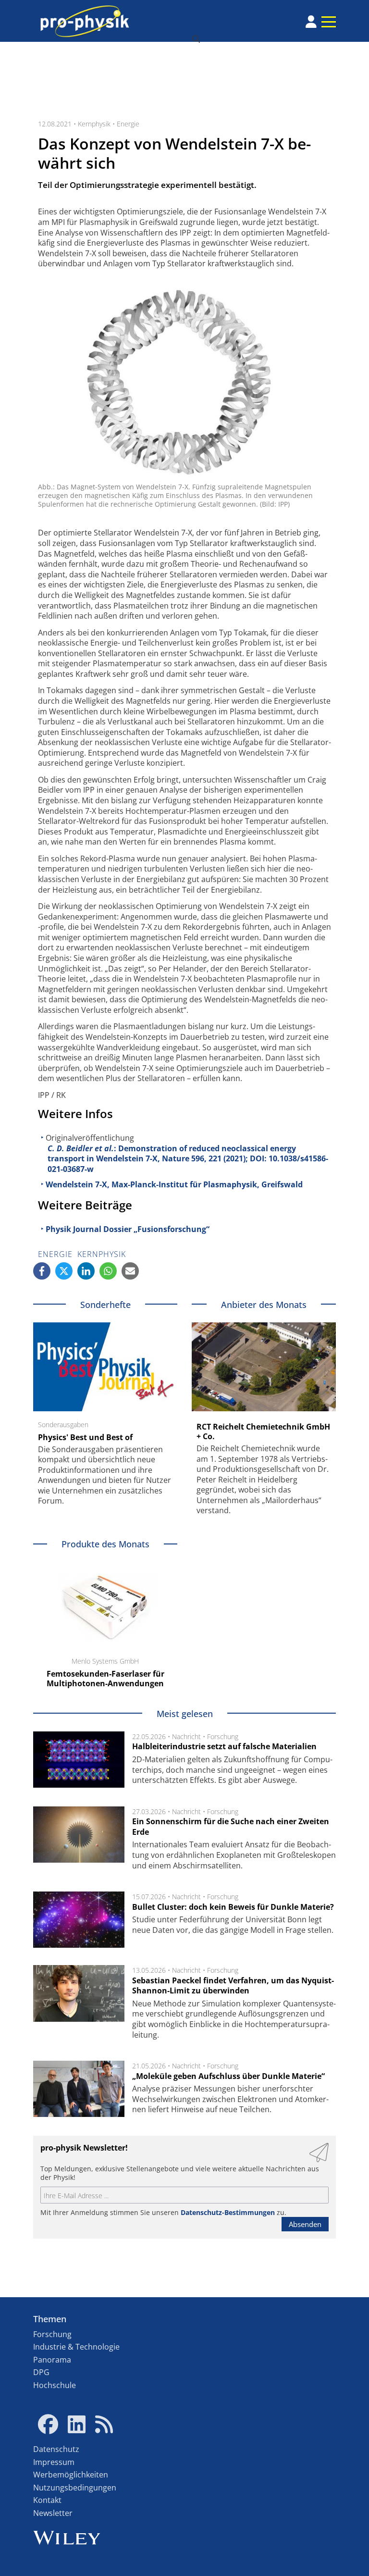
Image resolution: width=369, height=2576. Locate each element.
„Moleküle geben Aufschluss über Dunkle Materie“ (228, 2076)
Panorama (52, 2360)
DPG (41, 2372)
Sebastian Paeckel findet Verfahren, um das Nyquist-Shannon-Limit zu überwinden (233, 1986)
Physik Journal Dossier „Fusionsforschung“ (128, 1229)
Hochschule (55, 2385)
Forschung (223, 1736)
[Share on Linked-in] (86, 1271)
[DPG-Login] (311, 22)
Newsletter (53, 2513)
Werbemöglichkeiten (71, 2475)
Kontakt (47, 2500)
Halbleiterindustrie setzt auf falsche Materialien (224, 1746)
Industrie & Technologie (76, 2347)
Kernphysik (94, 124)
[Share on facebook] (42, 1271)
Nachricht (186, 1736)
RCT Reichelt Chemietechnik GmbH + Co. (263, 1431)
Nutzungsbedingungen (75, 2488)
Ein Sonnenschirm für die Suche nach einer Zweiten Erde (231, 1827)
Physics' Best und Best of (85, 1437)
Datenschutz (56, 2449)
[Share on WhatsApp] (108, 1271)
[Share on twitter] (64, 1271)
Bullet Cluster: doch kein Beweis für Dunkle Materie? (233, 1907)
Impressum (54, 2462)
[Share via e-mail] (130, 1271)
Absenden (305, 2224)
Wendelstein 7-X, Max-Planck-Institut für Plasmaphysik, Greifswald (174, 1184)
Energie (128, 124)
